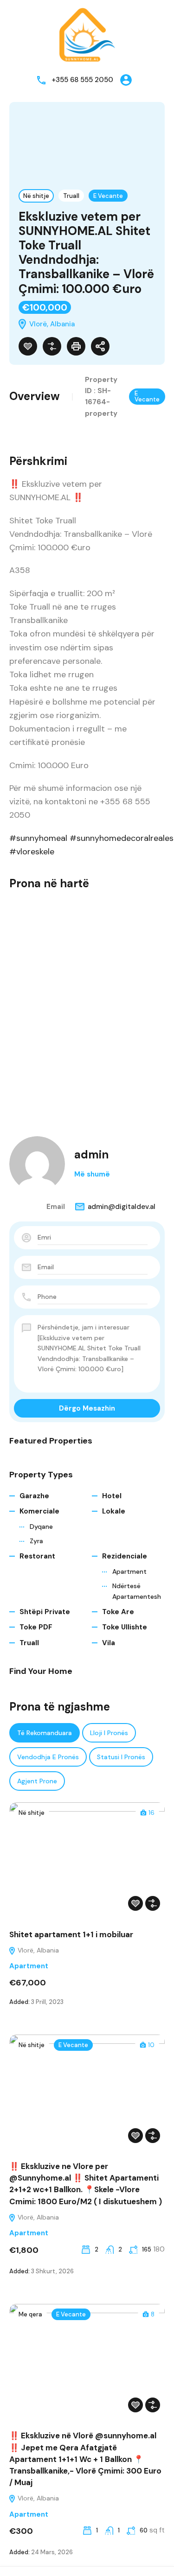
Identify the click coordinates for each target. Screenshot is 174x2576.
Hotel (112, 1496)
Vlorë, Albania (37, 1950)
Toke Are (118, 1612)
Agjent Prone (37, 1781)
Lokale (114, 1511)
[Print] (76, 346)
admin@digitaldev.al (122, 1207)
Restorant (37, 1556)
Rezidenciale (125, 1556)
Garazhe (34, 1496)
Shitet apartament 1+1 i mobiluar (71, 1934)
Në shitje (36, 196)
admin (91, 1154)
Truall (71, 196)
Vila (109, 1643)
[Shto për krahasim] (52, 346)
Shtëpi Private (45, 1612)
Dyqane (41, 1527)
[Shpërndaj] (100, 346)
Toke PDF (36, 1627)
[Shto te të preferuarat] (28, 346)
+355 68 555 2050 (82, 80)
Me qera (30, 2314)
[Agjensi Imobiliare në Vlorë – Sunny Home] (87, 34)
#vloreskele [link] (32, 852)
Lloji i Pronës (109, 1733)
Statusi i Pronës (121, 1757)
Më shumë (92, 1174)
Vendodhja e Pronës (48, 1757)
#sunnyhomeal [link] (38, 838)
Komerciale (39, 1511)
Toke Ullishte (125, 1627)
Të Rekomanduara (45, 1733)
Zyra (36, 1541)
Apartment (129, 1571)
